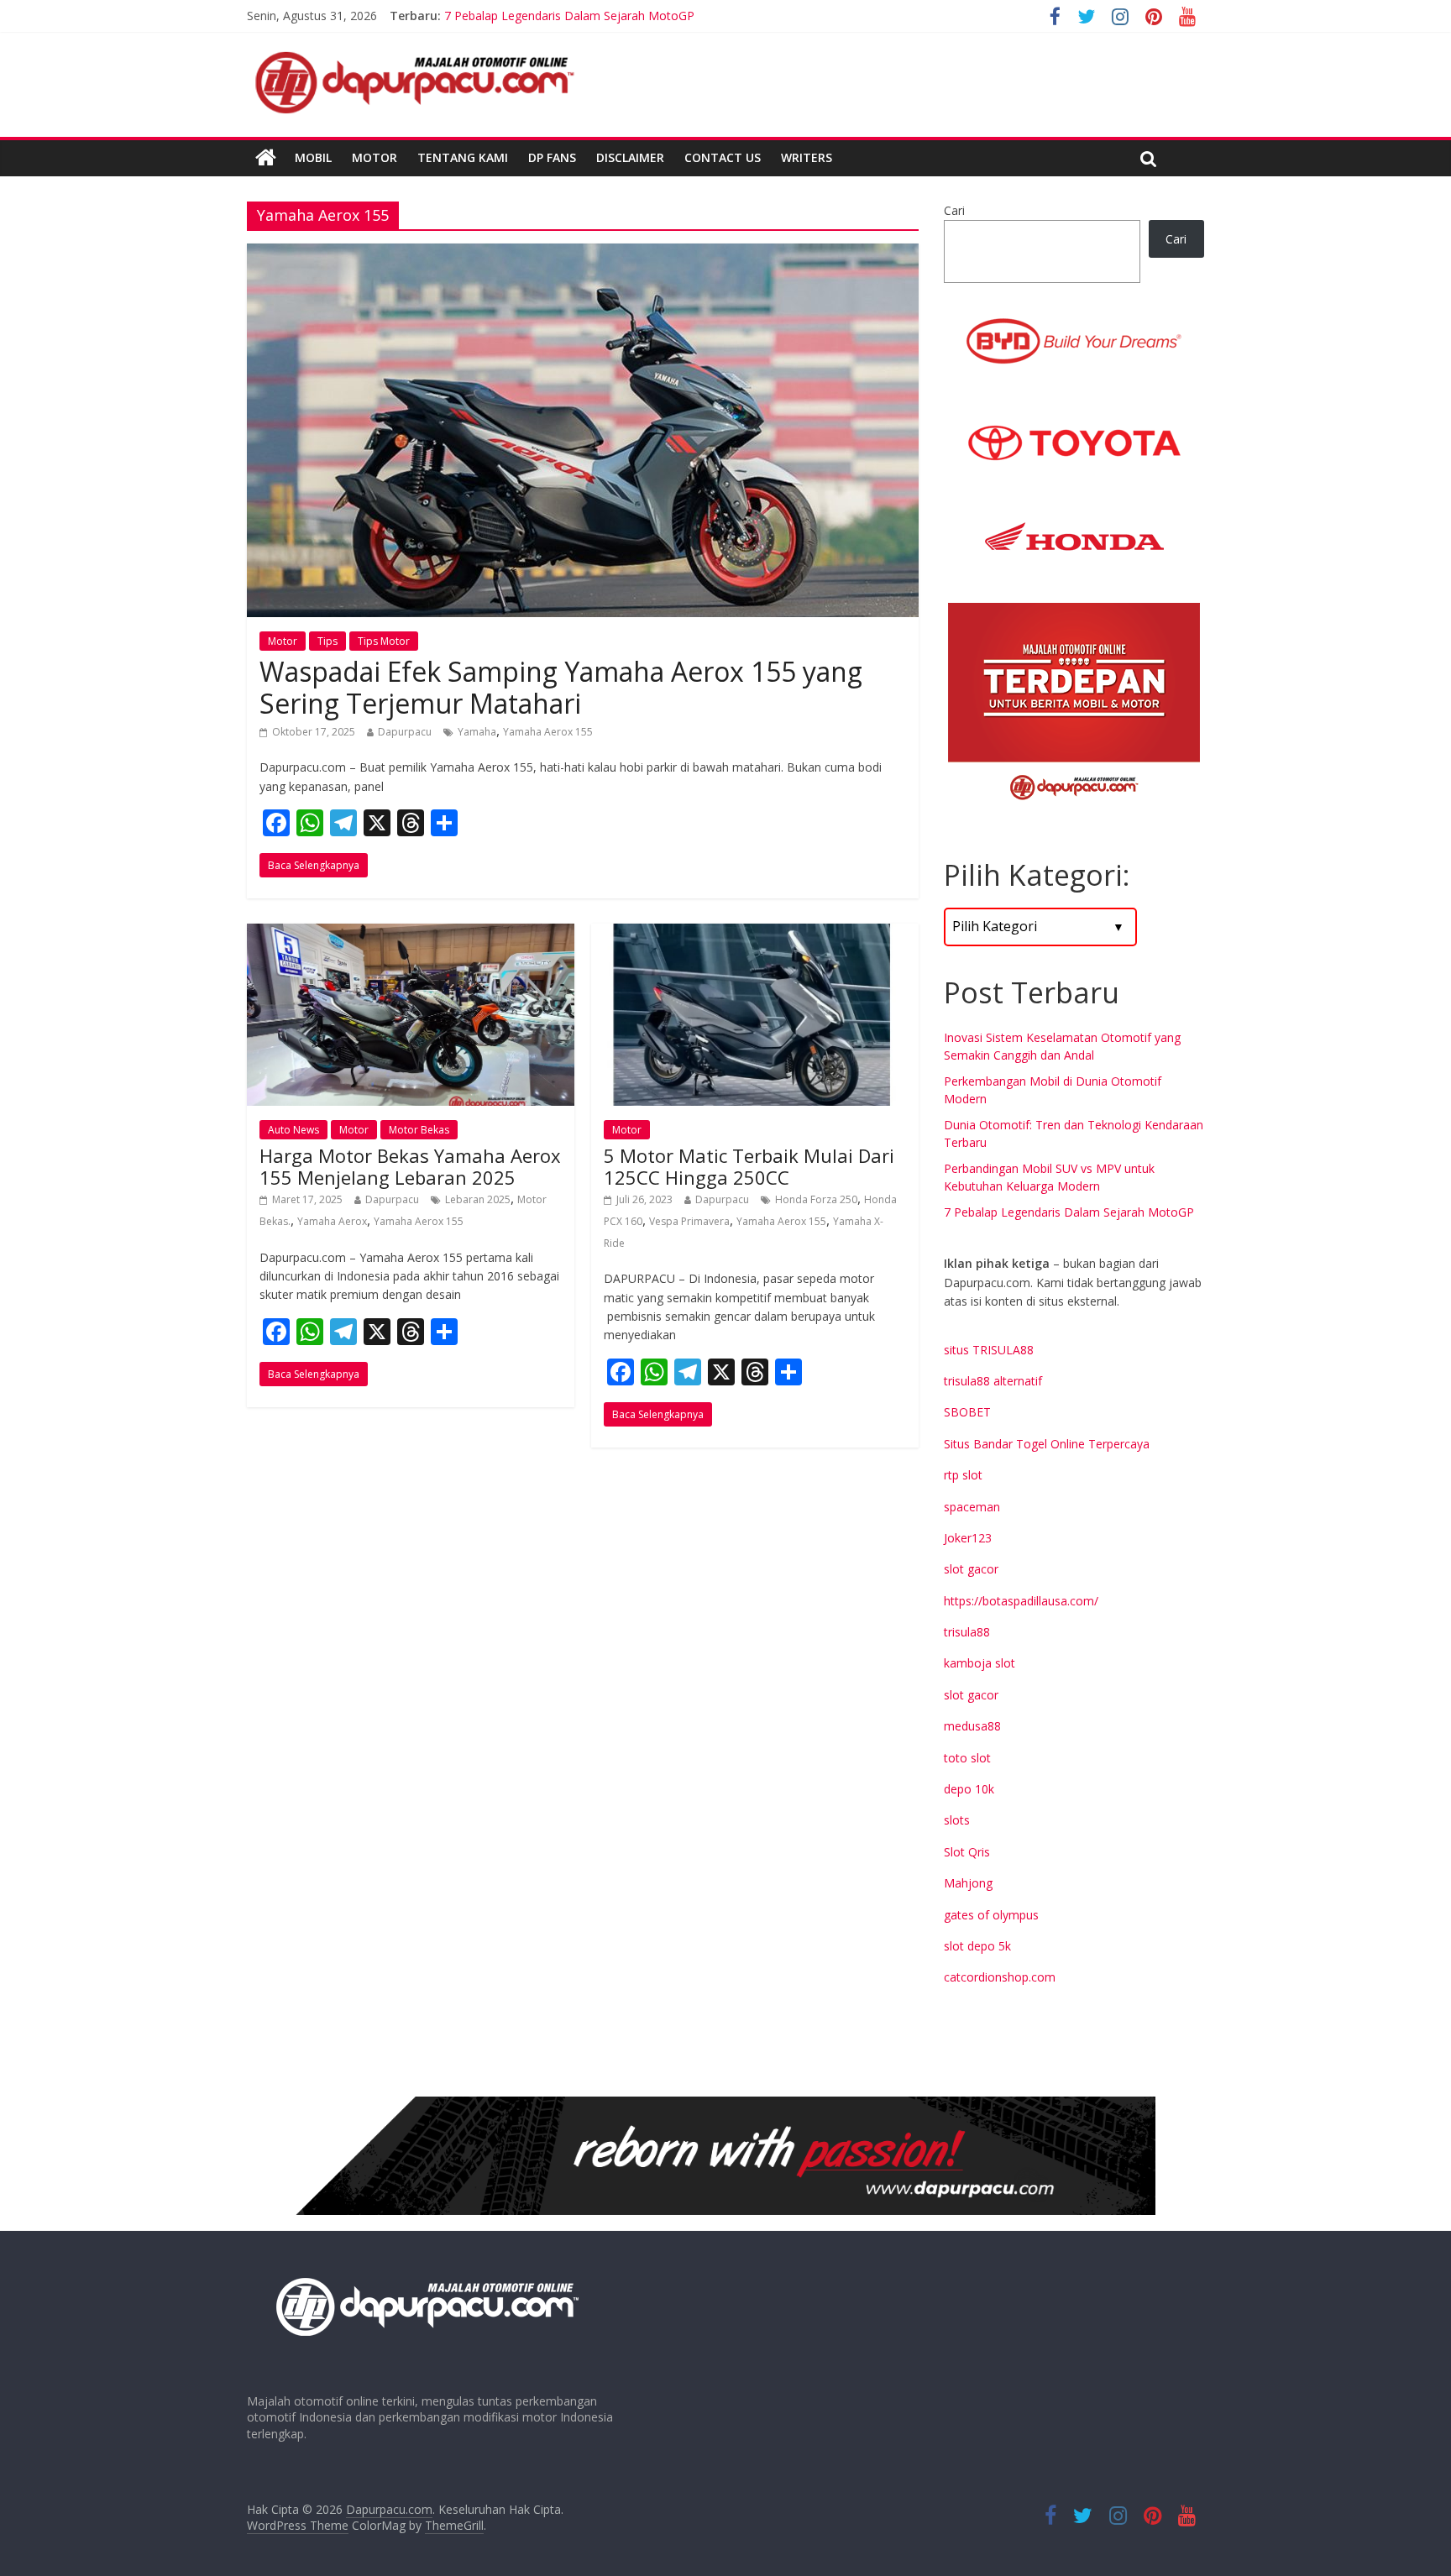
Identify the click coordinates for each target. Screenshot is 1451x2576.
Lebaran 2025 (478, 1199)
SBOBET (967, 1412)
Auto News (293, 1130)
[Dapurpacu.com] (266, 158)
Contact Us (723, 157)
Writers (807, 157)
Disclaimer (630, 157)
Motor (375, 157)
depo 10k (969, 1789)
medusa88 (972, 1726)
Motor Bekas (419, 1130)
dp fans (552, 157)
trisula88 (967, 1632)
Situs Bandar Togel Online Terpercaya (1047, 1444)
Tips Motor (384, 641)
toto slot (967, 1758)
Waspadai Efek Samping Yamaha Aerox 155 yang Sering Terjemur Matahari (561, 687)
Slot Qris (967, 1852)
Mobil (313, 157)
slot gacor (971, 1569)
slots (957, 1820)
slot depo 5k (977, 1946)
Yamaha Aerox (332, 1221)
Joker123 (968, 1538)
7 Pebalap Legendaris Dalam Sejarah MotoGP (1069, 1212)
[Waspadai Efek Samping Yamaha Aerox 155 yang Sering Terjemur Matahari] (583, 254)
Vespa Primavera (689, 1221)
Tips (327, 641)
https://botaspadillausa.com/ (1021, 1601)
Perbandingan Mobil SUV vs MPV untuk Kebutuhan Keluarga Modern (629, 16)
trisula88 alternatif (993, 1381)
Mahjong (968, 1883)
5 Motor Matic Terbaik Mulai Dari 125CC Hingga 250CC (749, 1166)
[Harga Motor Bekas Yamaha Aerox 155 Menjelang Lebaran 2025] (411, 934)
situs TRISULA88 (989, 1350)
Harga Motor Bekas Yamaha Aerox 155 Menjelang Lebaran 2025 (410, 1166)
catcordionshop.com (1000, 1977)
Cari (954, 210)
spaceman (972, 1507)
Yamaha (477, 732)
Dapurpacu (405, 732)
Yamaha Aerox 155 (548, 732)
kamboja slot (980, 1663)
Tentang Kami (463, 157)
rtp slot (963, 1475)
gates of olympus (991, 1915)
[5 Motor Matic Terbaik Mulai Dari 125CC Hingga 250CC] (755, 934)
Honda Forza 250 (816, 1199)
